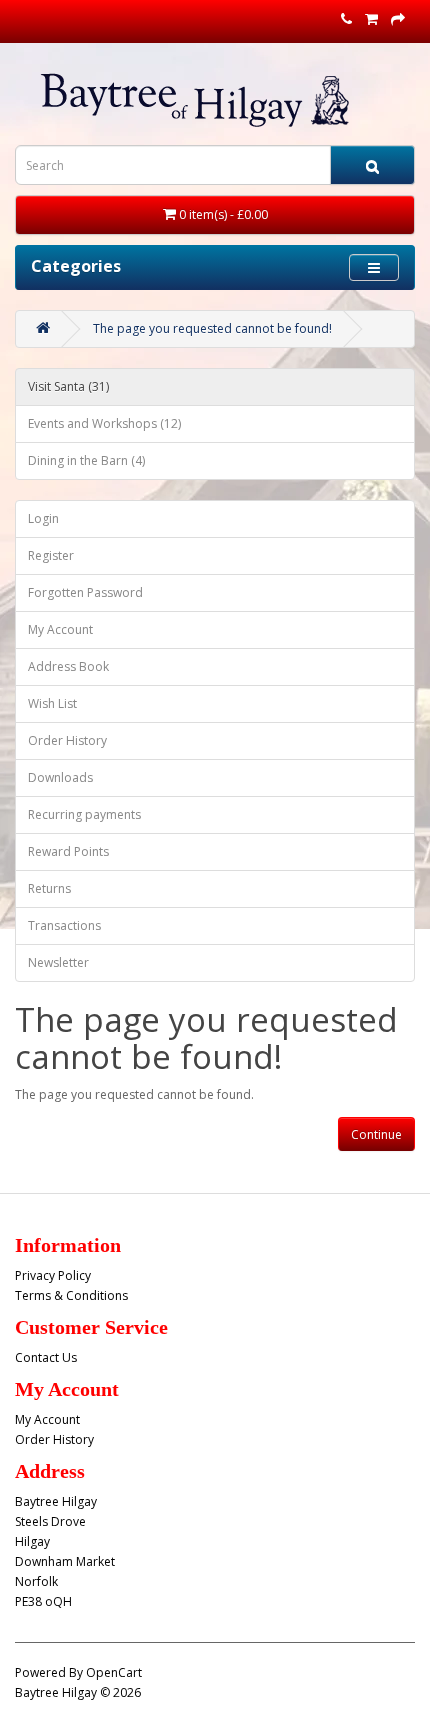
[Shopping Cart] (371, 19)
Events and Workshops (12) (104, 423)
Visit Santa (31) (68, 386)
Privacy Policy (53, 1275)
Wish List (52, 703)
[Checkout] (398, 19)
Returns (49, 888)
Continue (376, 1134)
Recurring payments (84, 814)
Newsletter (58, 962)
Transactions (64, 925)
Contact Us (46, 1357)
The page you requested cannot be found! (212, 328)
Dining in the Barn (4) (86, 460)
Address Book (68, 666)
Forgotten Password (85, 592)
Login (43, 518)
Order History (67, 740)
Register (51, 555)
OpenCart (114, 1672)
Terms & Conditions (71, 1295)
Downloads (60, 777)
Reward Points (68, 851)
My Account (60, 629)
